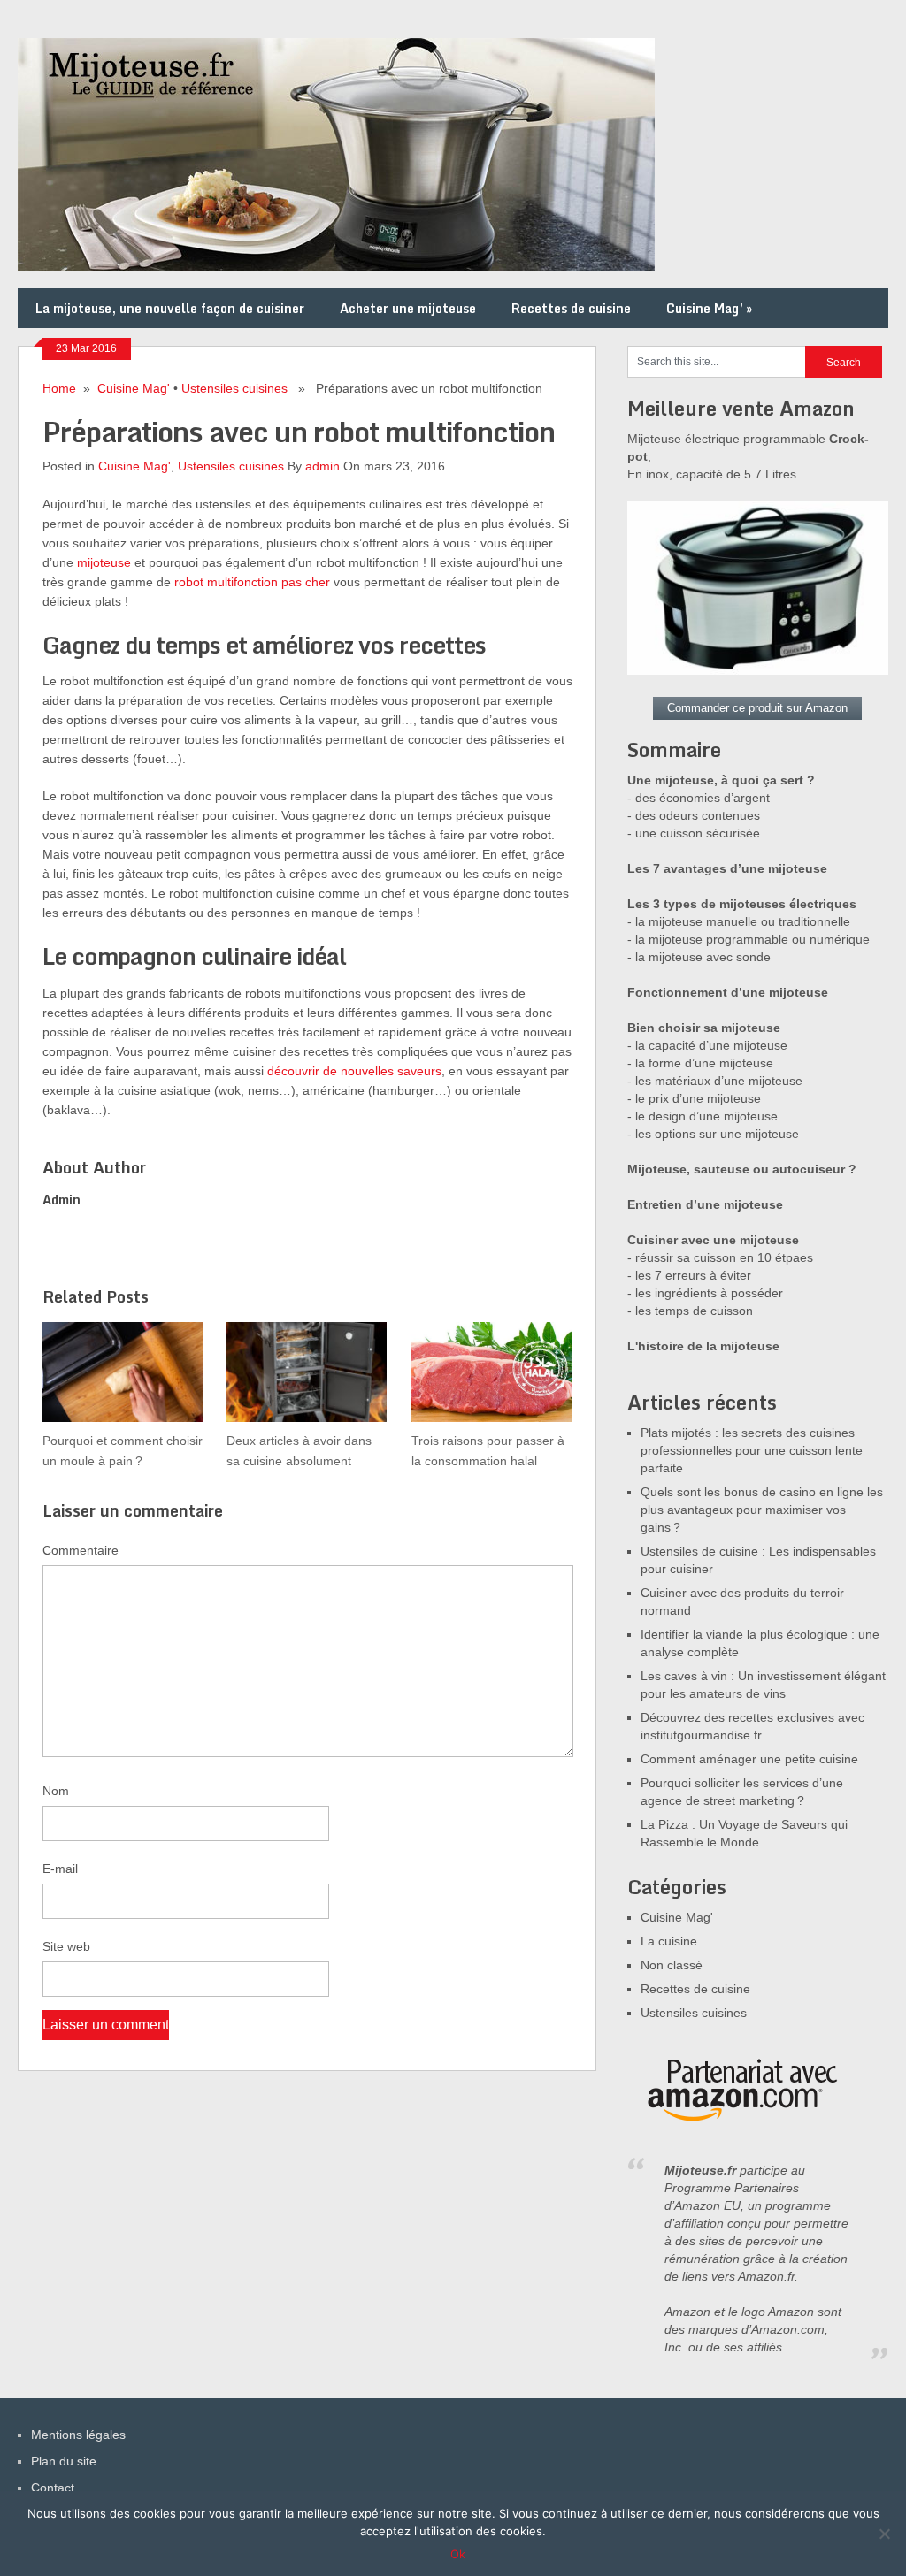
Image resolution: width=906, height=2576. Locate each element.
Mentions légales (78, 2435)
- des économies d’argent (699, 798)
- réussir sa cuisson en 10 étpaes (720, 1257)
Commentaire (81, 1550)
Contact (53, 2488)
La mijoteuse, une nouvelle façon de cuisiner (170, 308)
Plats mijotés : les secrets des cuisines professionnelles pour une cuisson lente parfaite (752, 1450)
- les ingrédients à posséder (705, 1293)
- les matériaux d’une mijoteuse (715, 1081)
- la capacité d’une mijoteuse (707, 1045)
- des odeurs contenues (694, 815)
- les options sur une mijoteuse (713, 1134)
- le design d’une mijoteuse (703, 1116)
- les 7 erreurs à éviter (689, 1275)
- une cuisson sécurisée (694, 833)
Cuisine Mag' (134, 388)
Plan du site (64, 2461)
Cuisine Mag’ (709, 308)
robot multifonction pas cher (252, 582)
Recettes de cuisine (571, 308)
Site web (66, 1946)
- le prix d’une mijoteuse (694, 1098)
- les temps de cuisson (690, 1311)
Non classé (672, 1965)
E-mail (60, 1869)
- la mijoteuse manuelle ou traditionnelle (739, 921)
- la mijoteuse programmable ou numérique (749, 939)
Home (59, 388)
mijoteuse (104, 562)
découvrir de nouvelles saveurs (354, 1071)
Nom (56, 1791)
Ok (458, 2554)
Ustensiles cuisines (234, 388)
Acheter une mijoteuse (408, 308)
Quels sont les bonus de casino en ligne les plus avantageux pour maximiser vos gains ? (762, 1510)
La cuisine (669, 1941)
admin (322, 466)
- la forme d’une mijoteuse (700, 1063)
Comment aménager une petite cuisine (749, 1759)
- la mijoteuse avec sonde (699, 957)
